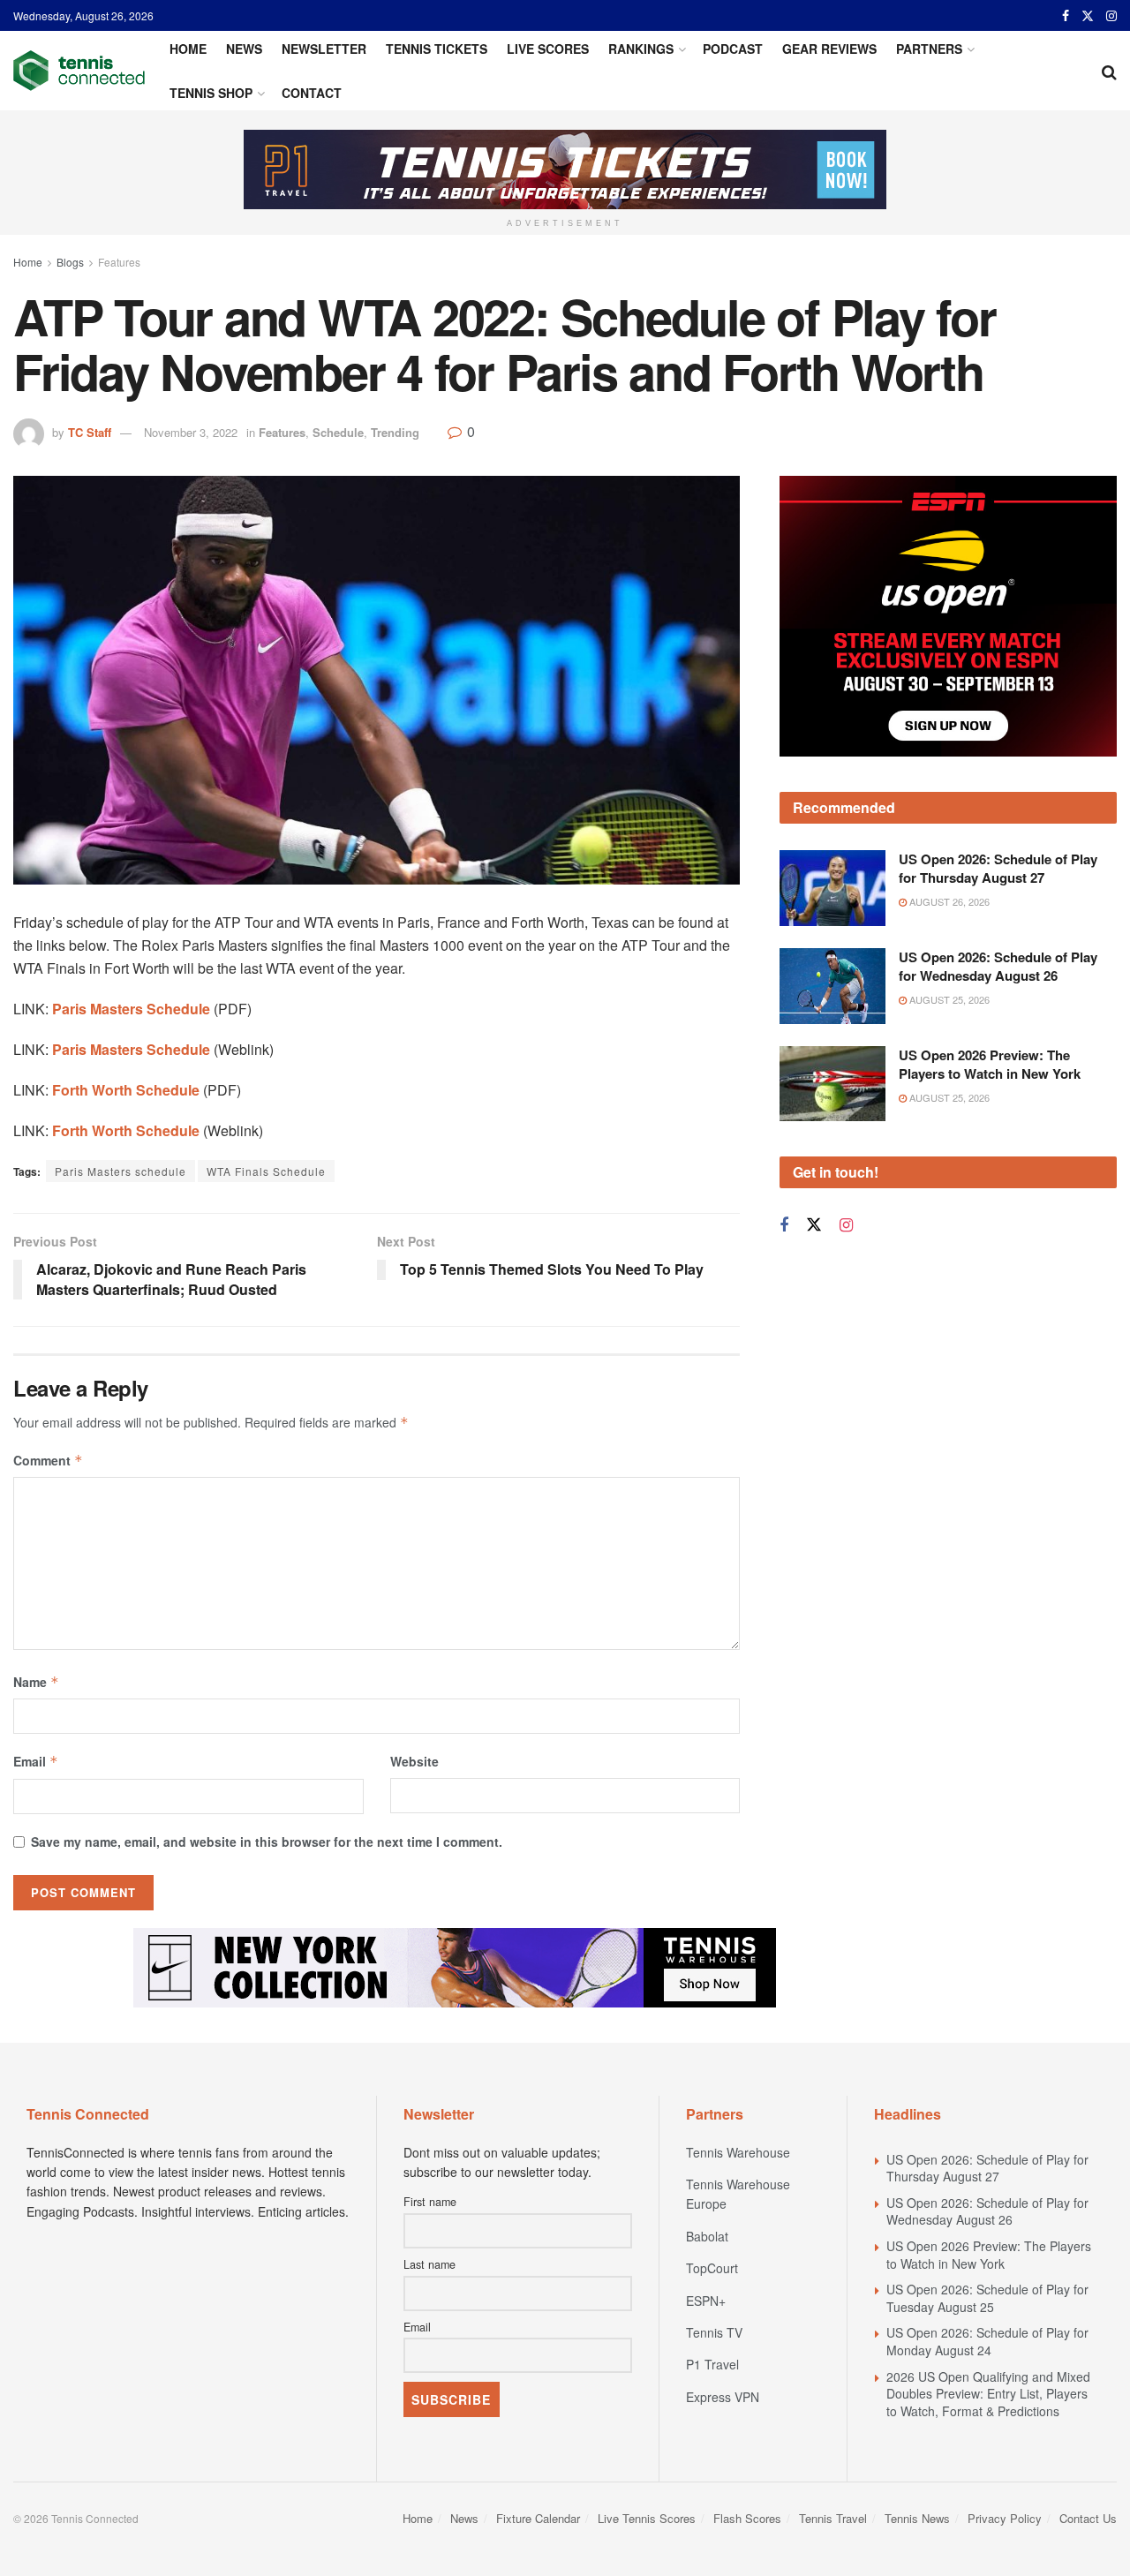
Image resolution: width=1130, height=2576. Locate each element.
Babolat (707, 2236)
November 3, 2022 (191, 432)
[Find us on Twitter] (1088, 16)
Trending (395, 432)
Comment (48, 1460)
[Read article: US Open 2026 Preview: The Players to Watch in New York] (832, 1084)
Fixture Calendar (538, 2518)
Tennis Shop (211, 93)
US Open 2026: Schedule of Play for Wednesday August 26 (998, 966)
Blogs (70, 262)
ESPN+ (706, 2301)
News (244, 49)
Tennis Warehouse (738, 2152)
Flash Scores (747, 2518)
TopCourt (712, 2268)
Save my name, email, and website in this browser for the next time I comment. (267, 1842)
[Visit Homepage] (79, 71)
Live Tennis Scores (647, 2518)
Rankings (641, 49)
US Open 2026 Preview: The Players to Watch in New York (990, 1064)
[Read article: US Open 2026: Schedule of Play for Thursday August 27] (832, 888)
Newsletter (324, 49)
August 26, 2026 (948, 901)
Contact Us (1088, 2518)
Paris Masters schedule (121, 1171)
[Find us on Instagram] (1111, 16)
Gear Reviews (829, 49)
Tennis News (917, 2518)
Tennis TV (714, 2332)
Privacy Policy (1005, 2518)
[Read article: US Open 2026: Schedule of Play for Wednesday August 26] (832, 986)
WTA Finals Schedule (266, 1171)
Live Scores (548, 49)
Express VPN (723, 2397)
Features (119, 262)
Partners (929, 49)
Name (36, 1682)
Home (188, 49)
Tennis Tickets (437, 49)
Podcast (733, 49)
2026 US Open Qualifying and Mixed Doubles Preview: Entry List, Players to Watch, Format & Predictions (988, 2394)
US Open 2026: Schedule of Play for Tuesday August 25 (987, 2298)
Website (414, 1761)
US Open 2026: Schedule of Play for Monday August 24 (987, 2341)
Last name (429, 2264)
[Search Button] (1109, 71)
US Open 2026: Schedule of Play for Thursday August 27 (998, 868)
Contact (312, 93)
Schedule (338, 432)
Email (36, 1761)
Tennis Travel (833, 2518)
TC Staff (90, 432)
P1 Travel (712, 2364)
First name (430, 2202)
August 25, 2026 (948, 999)
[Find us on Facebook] (1066, 16)
